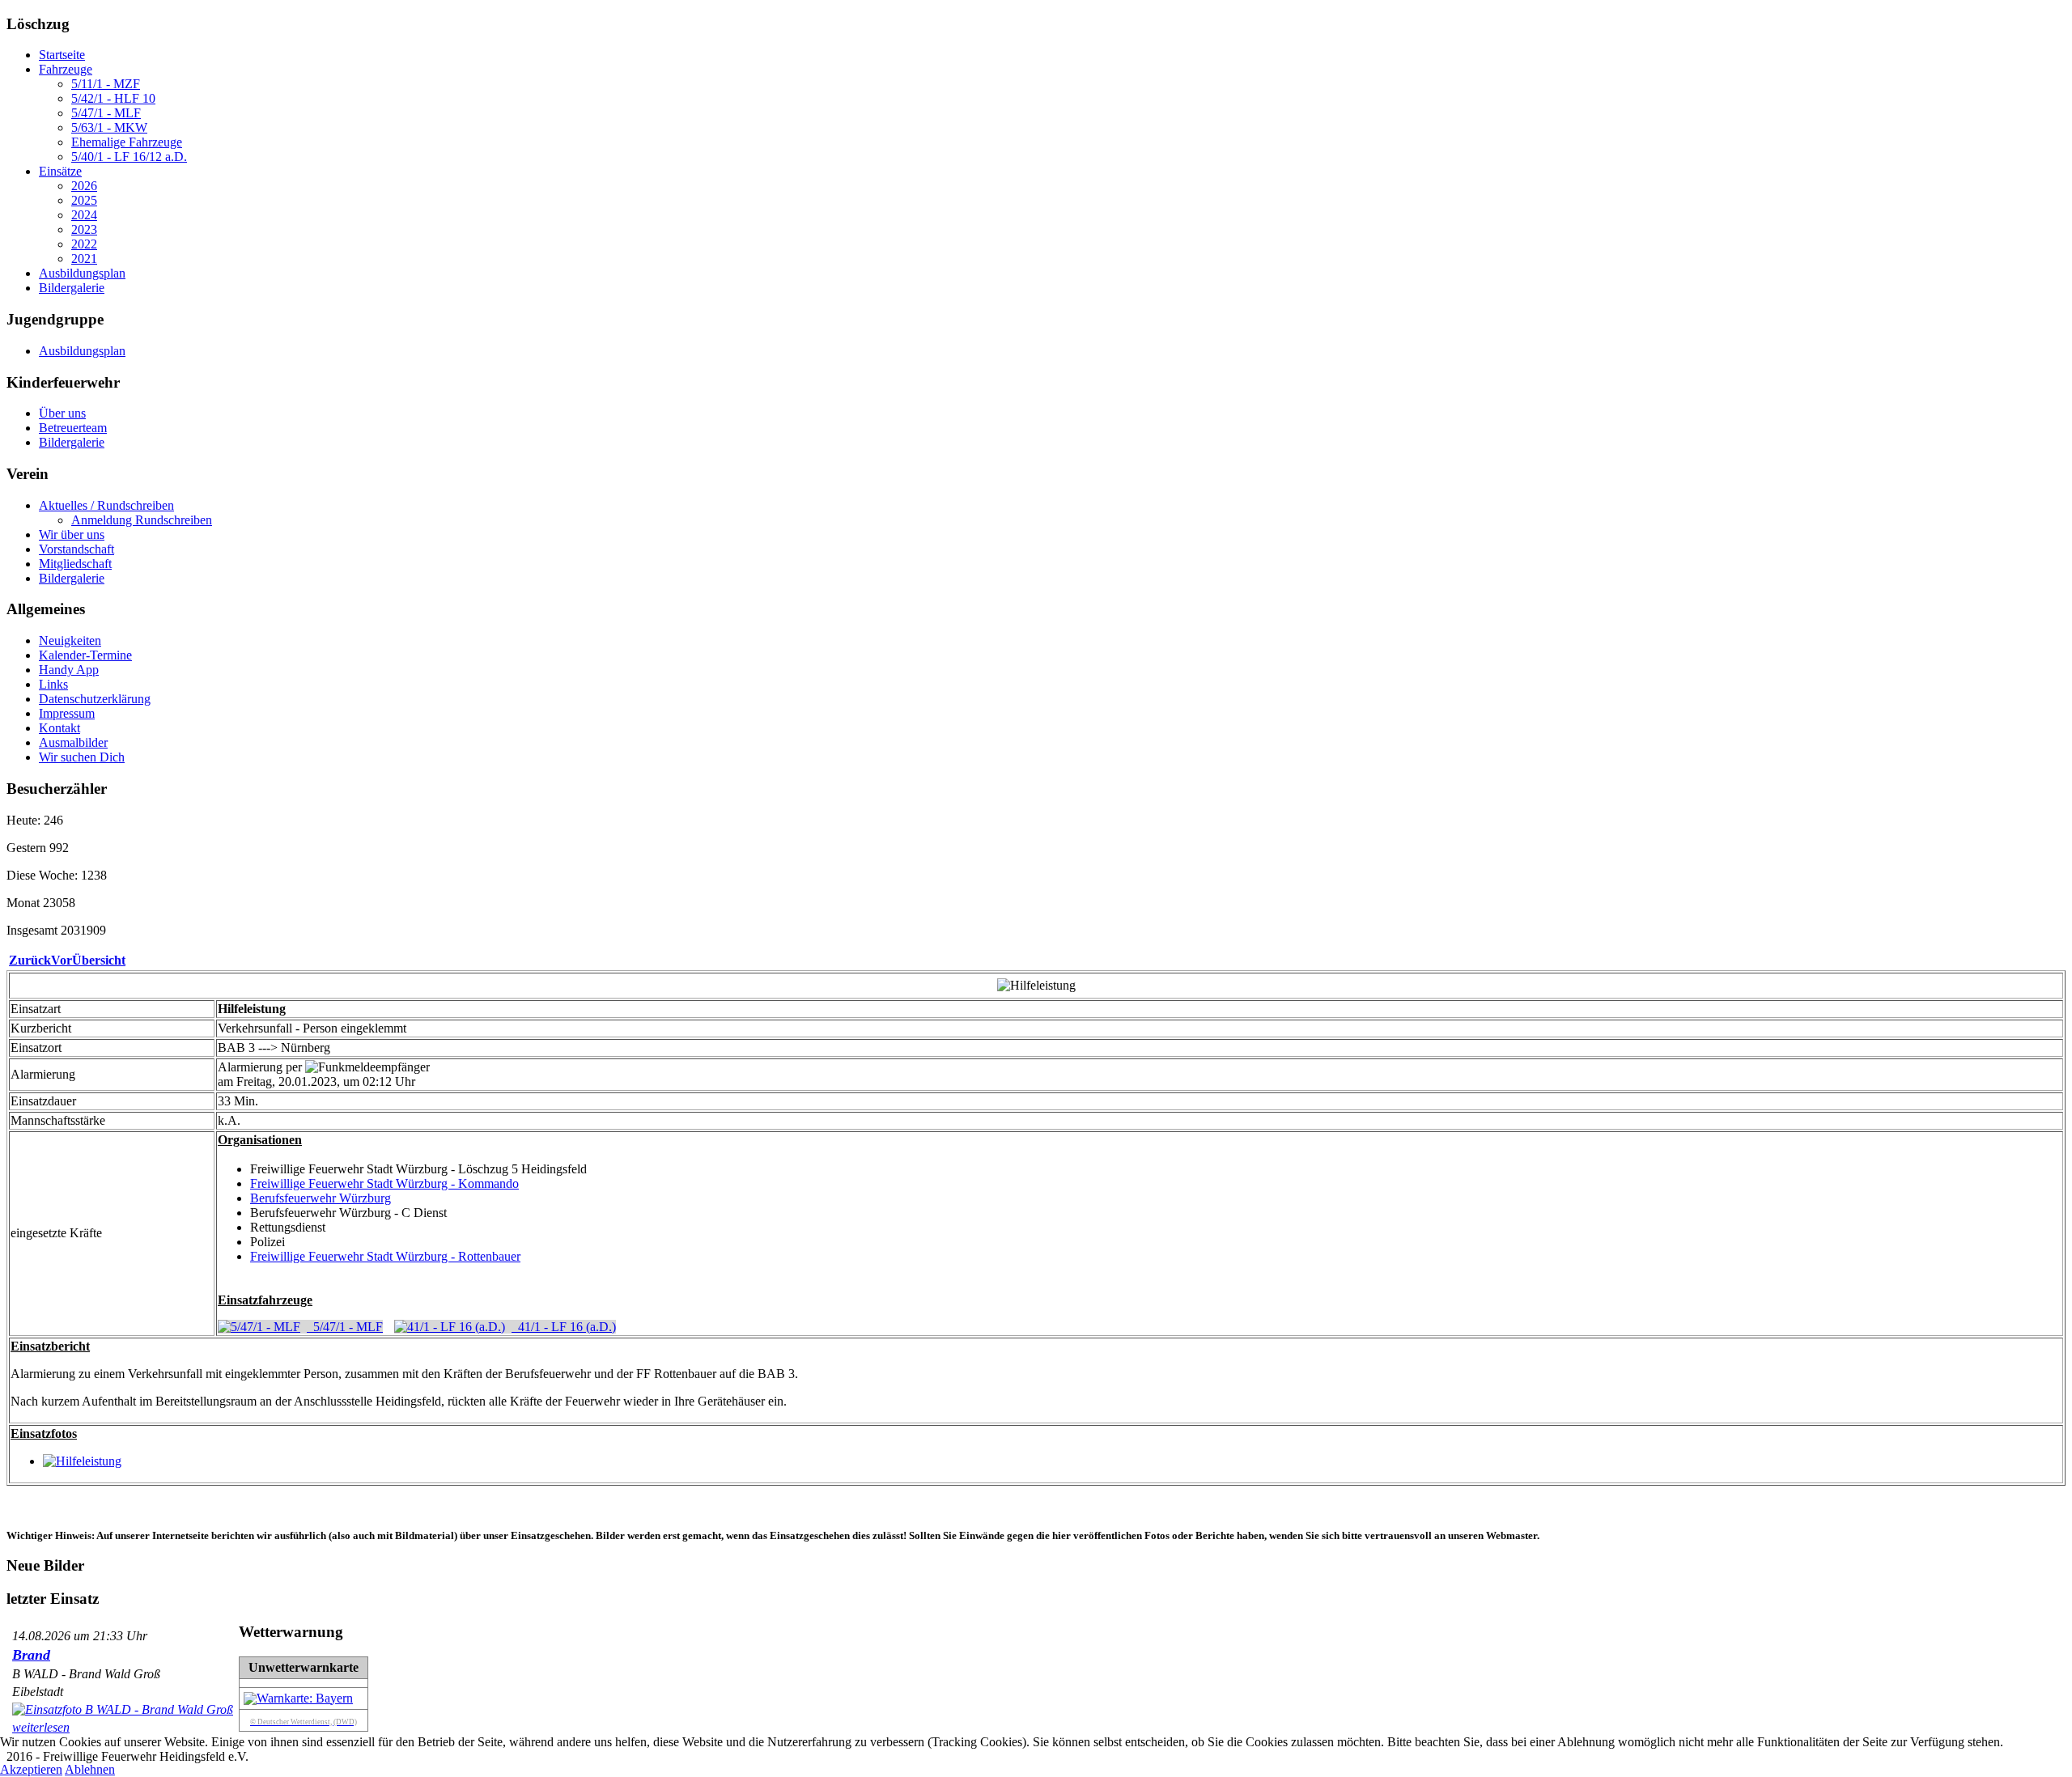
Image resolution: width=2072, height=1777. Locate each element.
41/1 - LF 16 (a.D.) (564, 1327)
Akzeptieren (31, 1769)
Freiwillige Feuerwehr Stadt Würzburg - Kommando (384, 1183)
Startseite (62, 55)
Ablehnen (90, 1769)
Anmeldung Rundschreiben (142, 520)
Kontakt (59, 728)
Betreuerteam (73, 428)
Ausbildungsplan (82, 273)
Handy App (69, 670)
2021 (84, 259)
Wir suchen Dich (82, 757)
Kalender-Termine (85, 655)
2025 (84, 200)
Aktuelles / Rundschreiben (106, 505)
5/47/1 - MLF (106, 113)
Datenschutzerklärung (95, 699)
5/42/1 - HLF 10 (113, 98)
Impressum (67, 713)
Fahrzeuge (66, 69)
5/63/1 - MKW (109, 127)
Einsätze (60, 171)
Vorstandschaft (76, 549)
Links (53, 684)
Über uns (62, 413)
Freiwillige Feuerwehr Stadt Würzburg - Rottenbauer (385, 1256)
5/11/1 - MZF (106, 84)
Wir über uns (72, 534)
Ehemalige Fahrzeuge (127, 142)
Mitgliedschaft (75, 564)
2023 (84, 229)
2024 (84, 215)
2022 (84, 244)
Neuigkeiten (70, 640)
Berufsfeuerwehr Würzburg (321, 1198)
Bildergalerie (72, 288)
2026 (84, 186)
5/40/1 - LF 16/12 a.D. (129, 157)
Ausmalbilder (73, 742)
